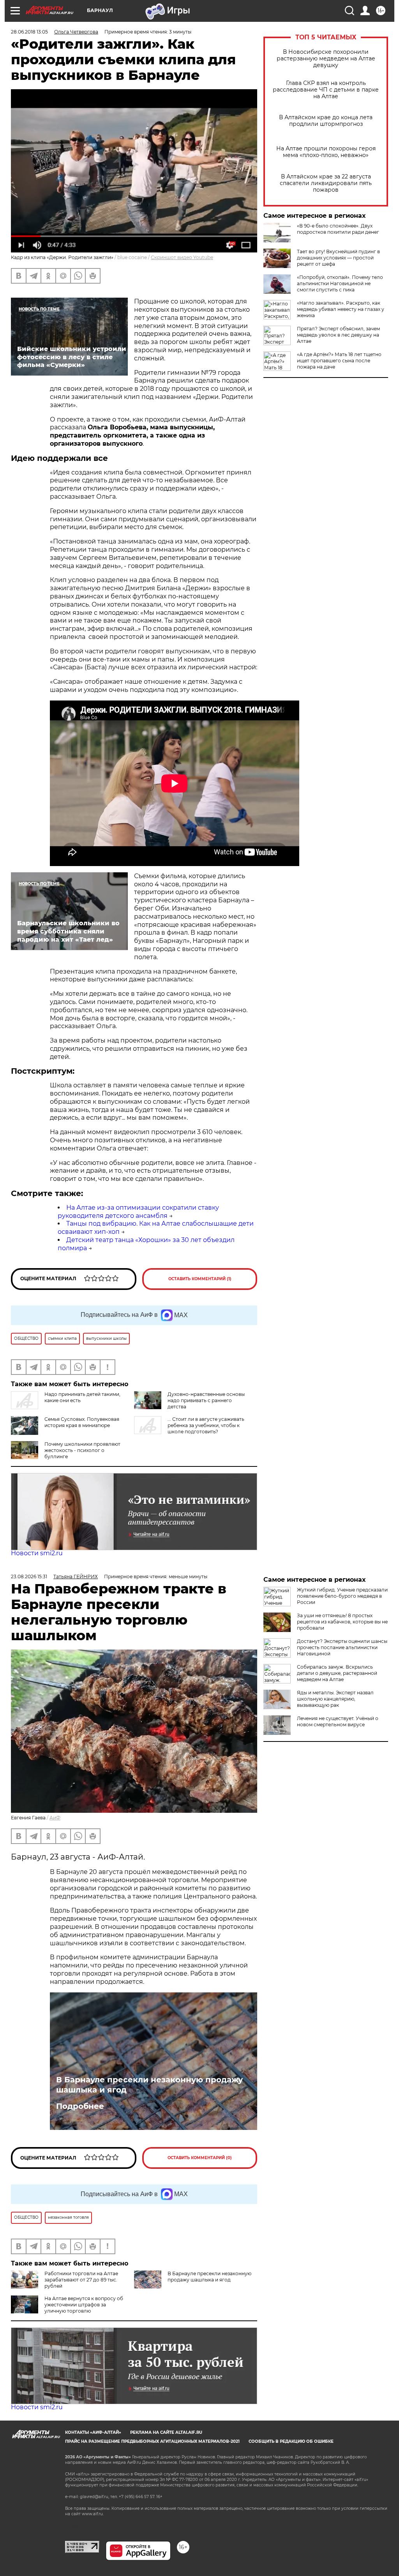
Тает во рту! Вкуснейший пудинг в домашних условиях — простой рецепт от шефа (338, 258)
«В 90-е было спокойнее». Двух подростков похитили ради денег (338, 229)
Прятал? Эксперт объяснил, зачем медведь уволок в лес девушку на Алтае (338, 335)
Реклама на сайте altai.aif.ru (166, 2432)
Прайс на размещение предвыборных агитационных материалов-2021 (152, 2441)
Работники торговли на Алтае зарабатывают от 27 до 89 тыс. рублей (81, 2280)
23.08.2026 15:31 (29, 1576)
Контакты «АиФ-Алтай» (93, 2432)
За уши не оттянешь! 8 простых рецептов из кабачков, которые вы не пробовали (342, 1622)
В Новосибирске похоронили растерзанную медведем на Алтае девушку (326, 59)
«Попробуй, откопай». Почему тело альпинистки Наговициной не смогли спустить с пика (340, 283)
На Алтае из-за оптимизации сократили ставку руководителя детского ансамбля (138, 1212)
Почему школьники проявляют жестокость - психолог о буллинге (82, 1450)
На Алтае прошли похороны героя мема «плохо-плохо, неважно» (326, 152)
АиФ (55, 1818)
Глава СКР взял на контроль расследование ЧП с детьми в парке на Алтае (326, 90)
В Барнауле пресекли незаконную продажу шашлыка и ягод (149, 2085)
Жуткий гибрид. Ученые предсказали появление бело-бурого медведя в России (342, 1596)
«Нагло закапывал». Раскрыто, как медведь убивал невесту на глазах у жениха (341, 309)
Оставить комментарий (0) (200, 2158)
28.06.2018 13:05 (29, 32)
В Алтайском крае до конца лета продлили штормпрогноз (326, 121)
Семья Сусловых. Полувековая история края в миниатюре (82, 1422)
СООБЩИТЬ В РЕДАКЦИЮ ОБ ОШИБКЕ (291, 2441)
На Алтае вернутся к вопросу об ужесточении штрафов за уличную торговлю (84, 2305)
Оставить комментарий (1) (200, 1279)
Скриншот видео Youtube (182, 257)
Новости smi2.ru (37, 1553)
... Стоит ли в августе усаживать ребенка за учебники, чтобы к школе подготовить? (206, 1425)
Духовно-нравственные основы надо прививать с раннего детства (206, 1400)
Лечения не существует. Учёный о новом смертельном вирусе (338, 1721)
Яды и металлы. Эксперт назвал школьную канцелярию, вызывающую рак (335, 1699)
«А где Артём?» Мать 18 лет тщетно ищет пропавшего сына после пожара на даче (339, 361)
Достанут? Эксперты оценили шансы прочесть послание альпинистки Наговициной (342, 1647)
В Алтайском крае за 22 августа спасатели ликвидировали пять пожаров (326, 183)
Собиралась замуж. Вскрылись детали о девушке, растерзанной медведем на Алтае (337, 1673)
